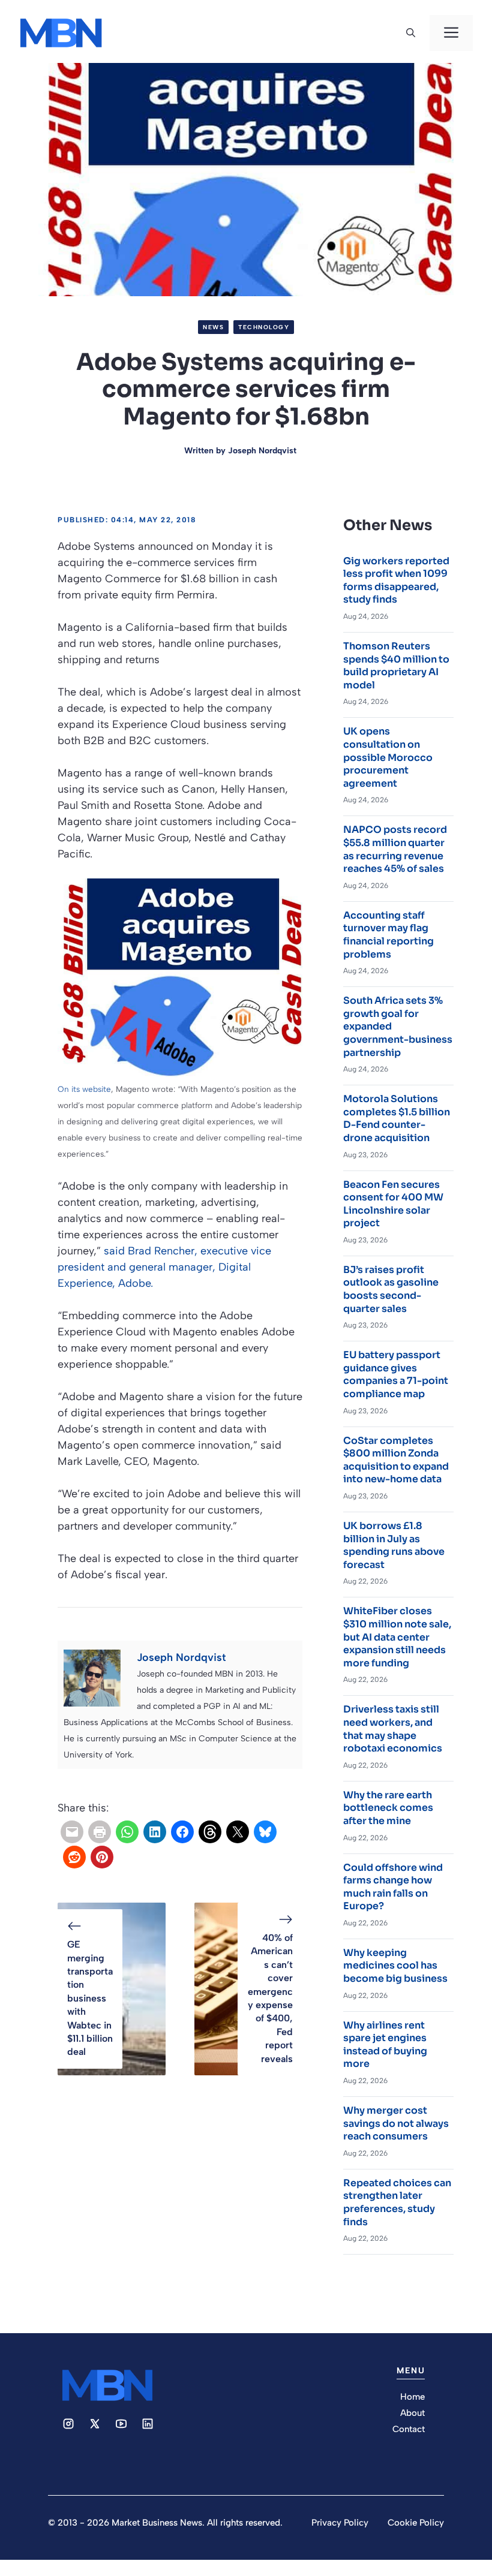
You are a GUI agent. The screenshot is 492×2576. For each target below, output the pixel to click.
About (412, 2413)
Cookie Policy (416, 2523)
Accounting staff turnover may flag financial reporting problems (388, 935)
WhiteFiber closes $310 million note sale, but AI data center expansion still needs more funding (397, 1637)
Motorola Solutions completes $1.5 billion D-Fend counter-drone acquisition (397, 1118)
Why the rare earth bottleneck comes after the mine (388, 1808)
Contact (409, 2429)
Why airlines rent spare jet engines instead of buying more (385, 2045)
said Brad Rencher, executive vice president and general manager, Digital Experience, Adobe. (164, 1267)
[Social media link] (68, 2424)
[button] (411, 33)
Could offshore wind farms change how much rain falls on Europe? (393, 1887)
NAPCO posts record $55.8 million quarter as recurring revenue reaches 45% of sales (395, 849)
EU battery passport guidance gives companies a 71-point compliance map (396, 1374)
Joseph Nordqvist (262, 451)
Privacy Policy (340, 2523)
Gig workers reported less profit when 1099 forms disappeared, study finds (396, 580)
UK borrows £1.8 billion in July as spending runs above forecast (394, 1545)
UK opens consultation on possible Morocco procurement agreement (388, 757)
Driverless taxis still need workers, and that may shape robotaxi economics (393, 1729)
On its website (84, 1089)
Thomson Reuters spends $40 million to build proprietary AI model (396, 666)
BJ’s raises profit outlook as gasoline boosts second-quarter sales (391, 1289)
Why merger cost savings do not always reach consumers (396, 2123)
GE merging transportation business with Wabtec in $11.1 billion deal (90, 1998)
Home (412, 2397)
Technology (264, 327)
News (213, 327)
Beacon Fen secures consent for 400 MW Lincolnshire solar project (393, 1204)
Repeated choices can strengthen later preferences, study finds (397, 2202)
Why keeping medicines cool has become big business (395, 1966)
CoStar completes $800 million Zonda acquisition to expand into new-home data (396, 1460)
